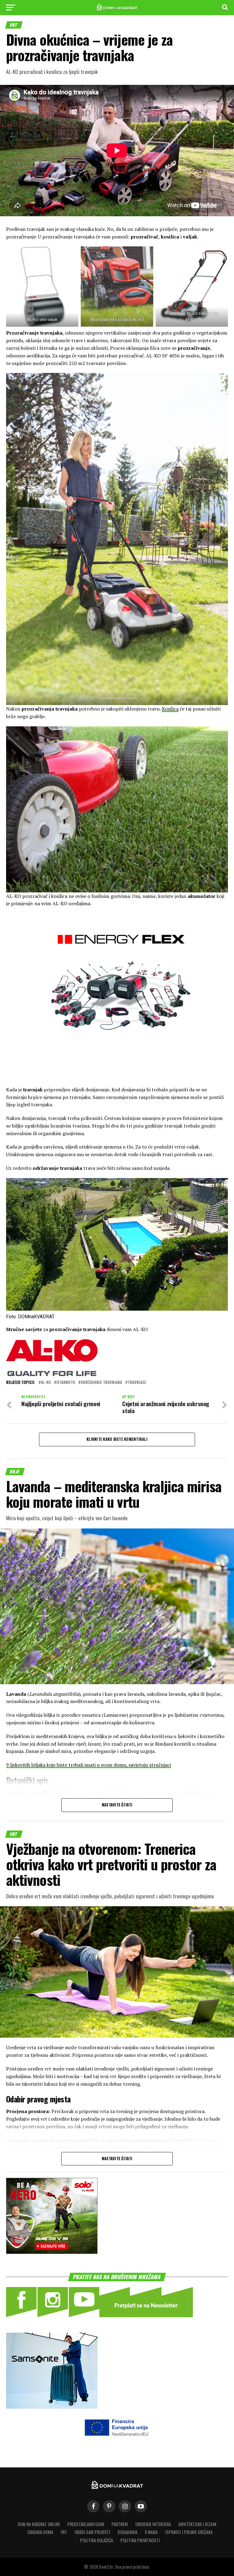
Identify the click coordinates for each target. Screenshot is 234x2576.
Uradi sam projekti (92, 2532)
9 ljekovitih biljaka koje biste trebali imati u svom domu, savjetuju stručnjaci (89, 1765)
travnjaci (137, 1383)
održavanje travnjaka (101, 1383)
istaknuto (66, 1383)
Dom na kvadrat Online (39, 2524)
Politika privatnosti (140, 2540)
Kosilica (170, 709)
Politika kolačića (97, 2540)
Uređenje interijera (153, 2524)
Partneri (120, 2524)
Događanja (128, 2532)
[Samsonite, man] (52, 2407)
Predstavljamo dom (86, 2524)
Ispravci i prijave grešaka (189, 2532)
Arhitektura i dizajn (197, 2524)
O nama (151, 2532)
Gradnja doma (40, 2532)
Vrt (64, 2532)
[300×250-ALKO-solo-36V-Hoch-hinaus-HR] (52, 2252)
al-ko (46, 1383)
